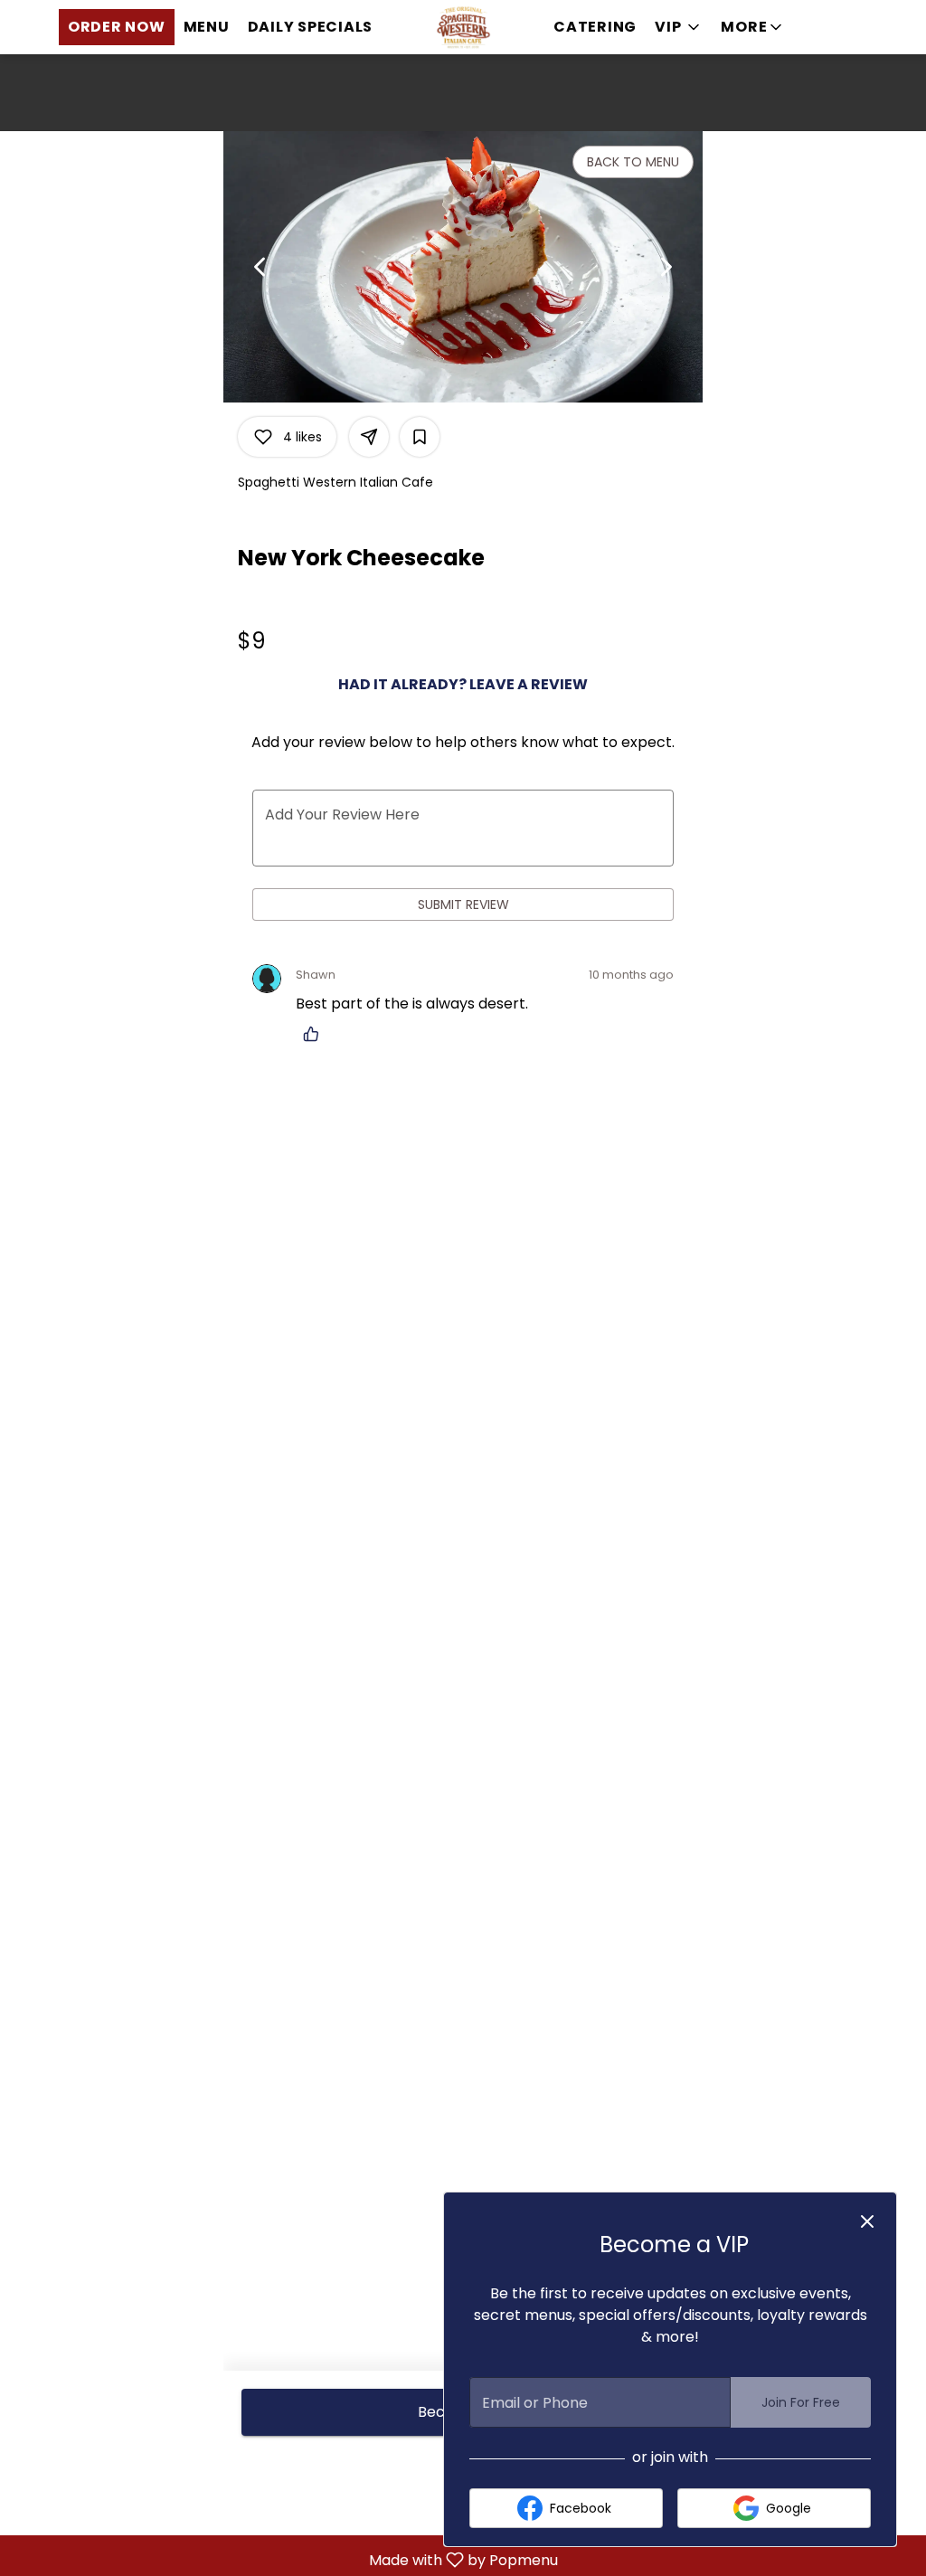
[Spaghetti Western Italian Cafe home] (463, 27)
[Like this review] (316, 1034)
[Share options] (369, 437)
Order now (117, 27)
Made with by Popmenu (286, 2559)
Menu (207, 27)
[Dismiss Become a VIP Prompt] (867, 2221)
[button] (753, 27)
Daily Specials (311, 27)
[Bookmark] (420, 437)
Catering (595, 27)
